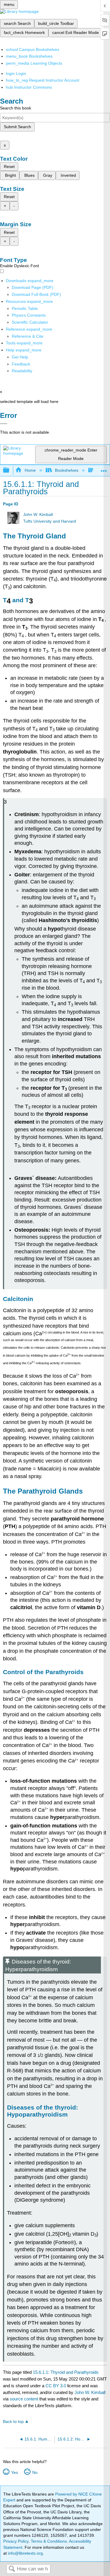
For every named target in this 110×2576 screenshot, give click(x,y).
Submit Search (17, 127)
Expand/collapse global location (104, 469)
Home (30, 470)
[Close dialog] (4, 424)
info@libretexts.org (25, 2553)
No (35, 2472)
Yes (14, 2472)
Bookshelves (67, 470)
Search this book (16, 108)
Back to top (13, 2422)
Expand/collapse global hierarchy (10, 470)
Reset (9, 167)
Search (12, 2569)
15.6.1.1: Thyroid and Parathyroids (66, 2372)
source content (24, 2399)
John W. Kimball (38, 515)
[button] (21, 364)
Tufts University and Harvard (50, 521)
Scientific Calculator (30, 322)
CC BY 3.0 (56, 2386)
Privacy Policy (16, 2541)
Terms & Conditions (49, 2541)
